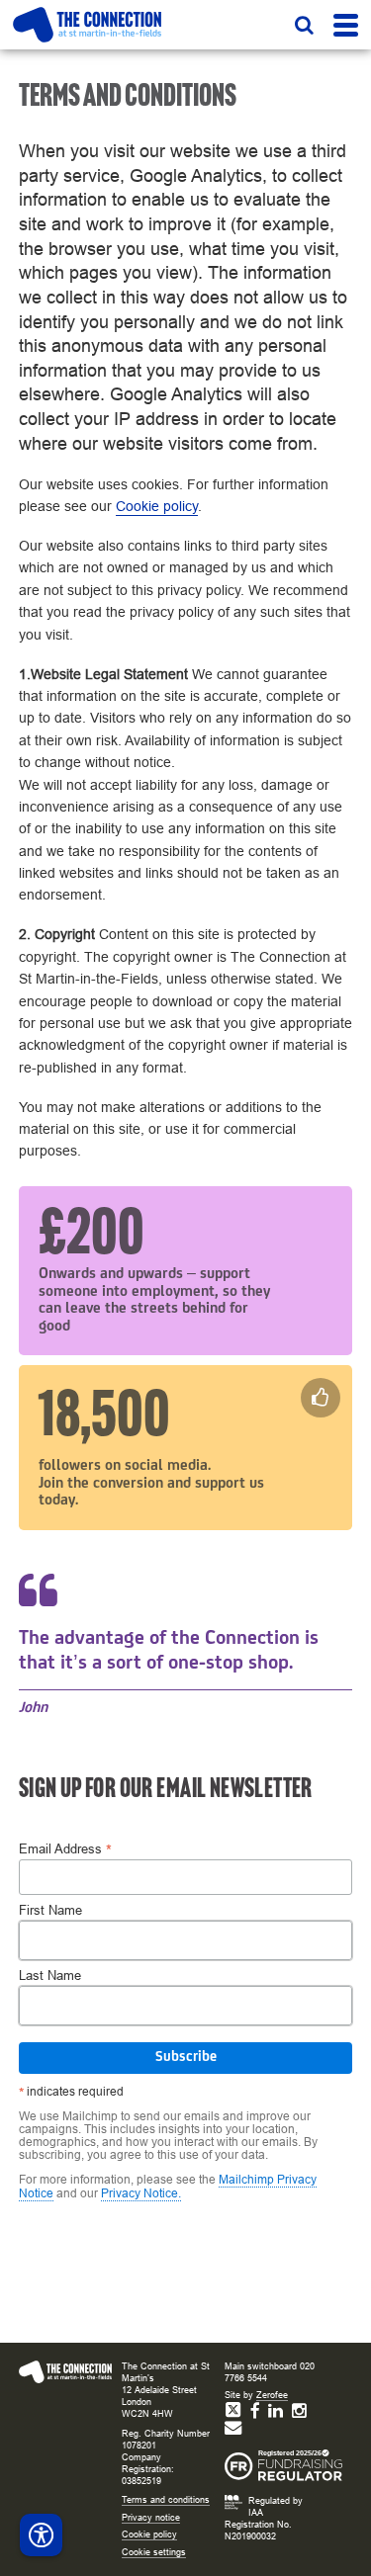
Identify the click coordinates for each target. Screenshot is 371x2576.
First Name (50, 1911)
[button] (304, 25)
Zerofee (272, 2395)
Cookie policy (157, 506)
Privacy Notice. (141, 2193)
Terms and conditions (166, 2500)
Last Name (50, 1976)
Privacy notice (151, 2518)
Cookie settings (154, 2552)
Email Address (65, 1849)
